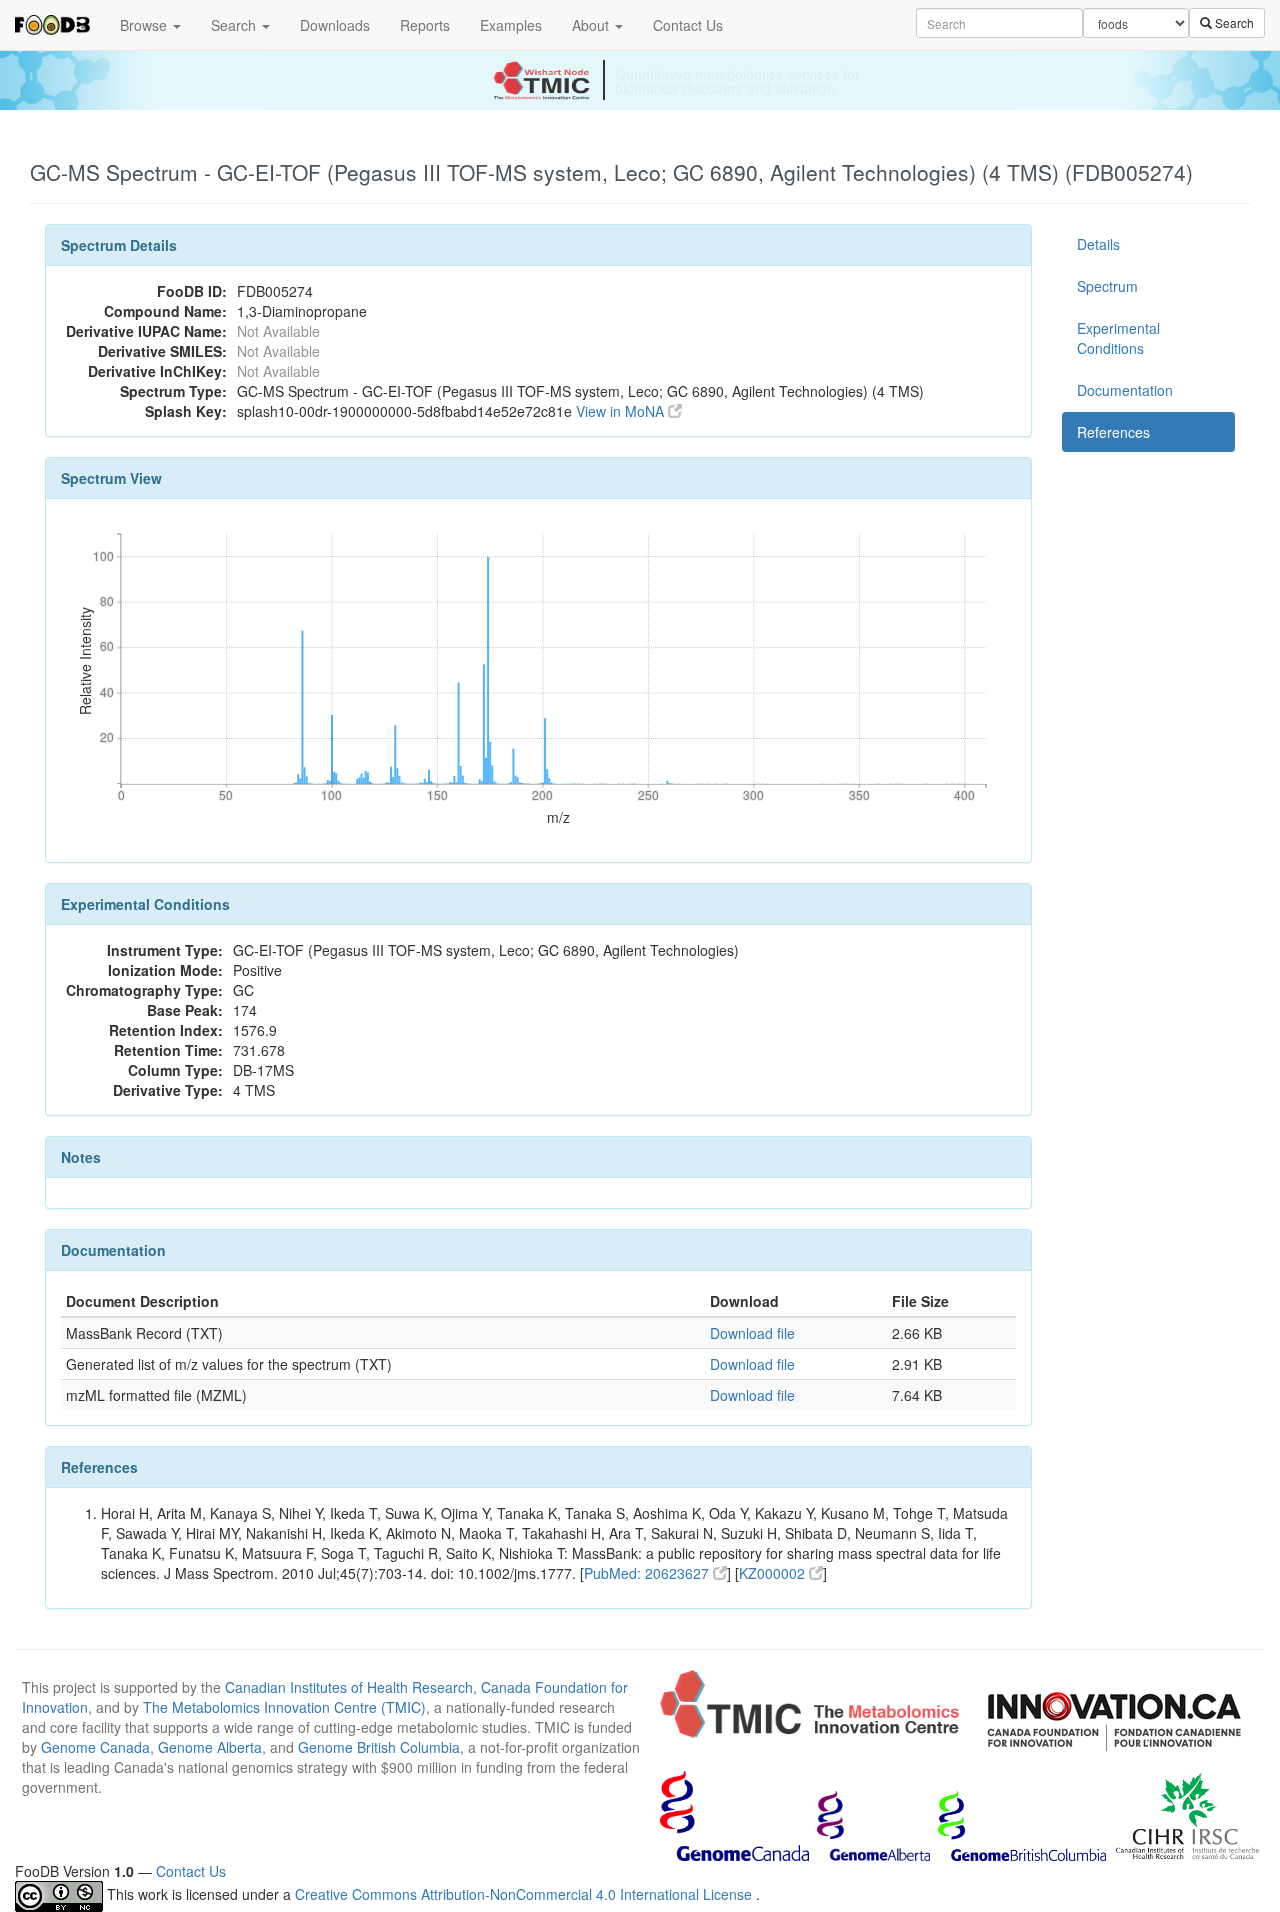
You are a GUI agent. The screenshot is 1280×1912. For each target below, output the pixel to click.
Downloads (335, 25)
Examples (511, 25)
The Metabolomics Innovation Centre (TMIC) (284, 1707)
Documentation (1125, 390)
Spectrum (1107, 286)
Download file (752, 1333)
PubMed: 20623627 (648, 1573)
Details (1098, 244)
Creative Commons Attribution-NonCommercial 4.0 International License (525, 1894)
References (1113, 432)
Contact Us (688, 25)
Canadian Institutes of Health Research (349, 1687)
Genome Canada (95, 1747)
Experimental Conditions (1118, 338)
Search (235, 25)
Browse (145, 25)
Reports (425, 25)
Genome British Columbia (379, 1747)
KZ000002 (774, 1573)
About (592, 25)
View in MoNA (622, 411)
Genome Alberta (210, 1747)
